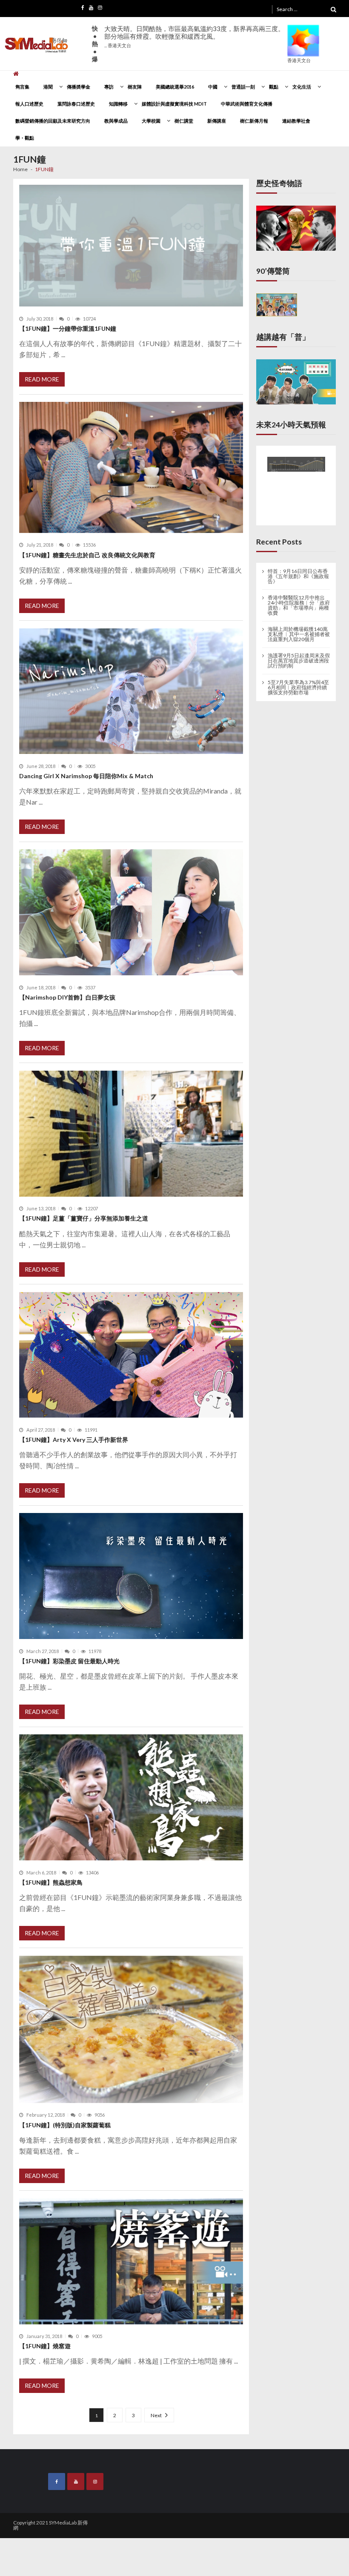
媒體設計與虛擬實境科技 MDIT (174, 104)
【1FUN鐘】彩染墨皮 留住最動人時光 (69, 1661)
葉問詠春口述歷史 (76, 104)
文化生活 (302, 87)
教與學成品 (116, 121)
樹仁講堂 (184, 121)
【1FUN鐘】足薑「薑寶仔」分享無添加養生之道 (84, 1218)
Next (156, 2415)
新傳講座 (217, 121)
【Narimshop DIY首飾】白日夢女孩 (67, 997)
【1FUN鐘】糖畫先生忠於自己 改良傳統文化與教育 (87, 555)
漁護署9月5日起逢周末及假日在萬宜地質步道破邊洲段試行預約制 (299, 661)
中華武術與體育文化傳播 (247, 104)
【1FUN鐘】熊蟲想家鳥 (51, 1882)
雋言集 (22, 87)
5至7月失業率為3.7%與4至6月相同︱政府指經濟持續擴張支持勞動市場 (298, 687)
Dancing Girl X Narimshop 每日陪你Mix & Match (86, 776)
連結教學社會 (296, 121)
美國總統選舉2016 (175, 87)
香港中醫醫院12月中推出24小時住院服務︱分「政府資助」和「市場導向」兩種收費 (299, 605)
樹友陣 (135, 87)
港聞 (48, 87)
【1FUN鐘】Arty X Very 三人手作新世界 (74, 1440)
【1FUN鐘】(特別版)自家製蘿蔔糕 (65, 2125)
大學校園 (151, 121)
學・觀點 (25, 138)
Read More (42, 379)
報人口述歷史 (29, 104)
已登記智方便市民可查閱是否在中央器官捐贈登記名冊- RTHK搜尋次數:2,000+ (192, 36)
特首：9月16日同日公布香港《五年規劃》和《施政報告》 (298, 576)
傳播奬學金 (79, 87)
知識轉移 (118, 104)
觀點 (274, 87)
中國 (213, 87)
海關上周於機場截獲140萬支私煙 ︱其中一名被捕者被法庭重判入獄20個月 (299, 634)
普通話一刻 (243, 87)
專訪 (109, 87)
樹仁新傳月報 (254, 121)
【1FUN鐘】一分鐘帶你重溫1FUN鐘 (68, 328)
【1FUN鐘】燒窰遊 (45, 2346)
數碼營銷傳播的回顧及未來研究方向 (53, 121)
